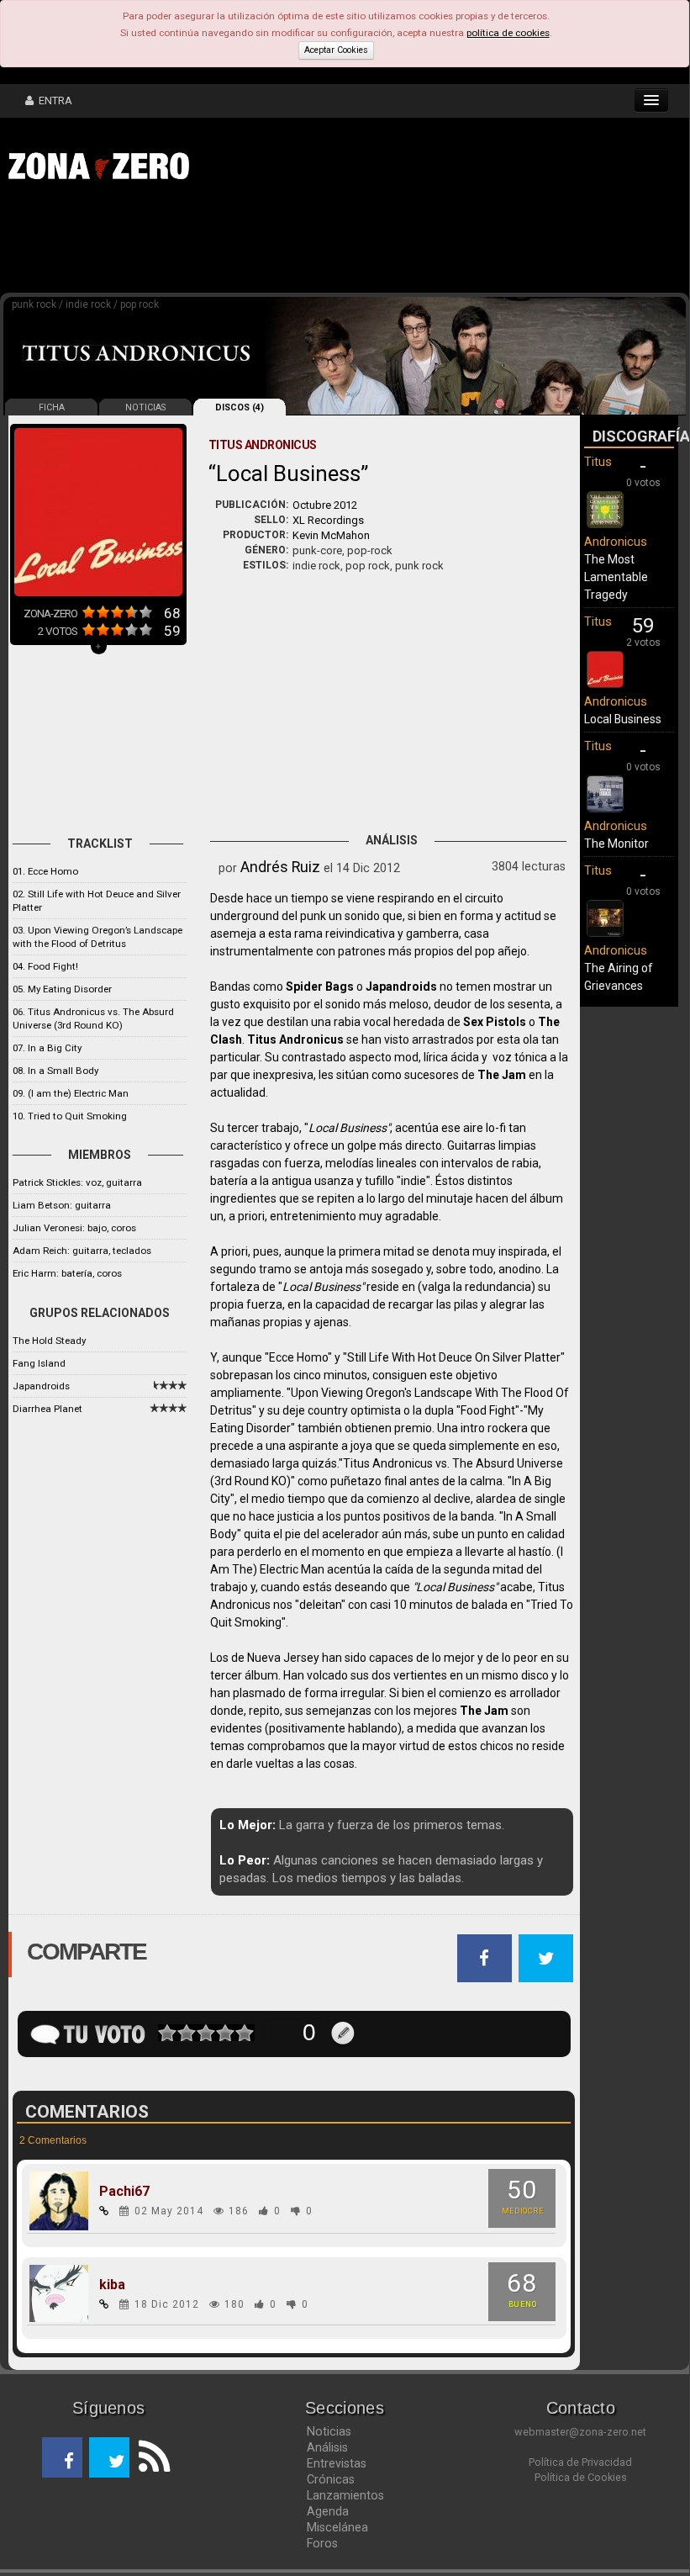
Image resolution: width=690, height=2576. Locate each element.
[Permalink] (104, 2211)
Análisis (327, 2447)
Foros (322, 2543)
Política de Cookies (581, 2477)
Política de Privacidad (580, 2462)
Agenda (328, 2511)
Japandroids (41, 1386)
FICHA (52, 407)
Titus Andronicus (295, 1039)
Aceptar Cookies (336, 50)
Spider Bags (320, 986)
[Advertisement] (261, 242)
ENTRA (53, 101)
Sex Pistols (495, 1022)
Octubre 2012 (325, 505)
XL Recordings (328, 520)
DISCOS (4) (240, 407)
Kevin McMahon (331, 535)
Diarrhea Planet (47, 1409)
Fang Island (39, 1363)
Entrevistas (337, 2463)
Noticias (329, 2431)
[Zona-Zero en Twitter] (109, 2457)
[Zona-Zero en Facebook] (62, 2457)
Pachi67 (124, 2192)
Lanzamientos (345, 2495)
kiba (112, 2285)
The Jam (502, 1075)
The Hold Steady (49, 1341)
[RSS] (150, 2457)
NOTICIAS (145, 407)
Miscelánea (337, 2527)
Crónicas (331, 2479)
